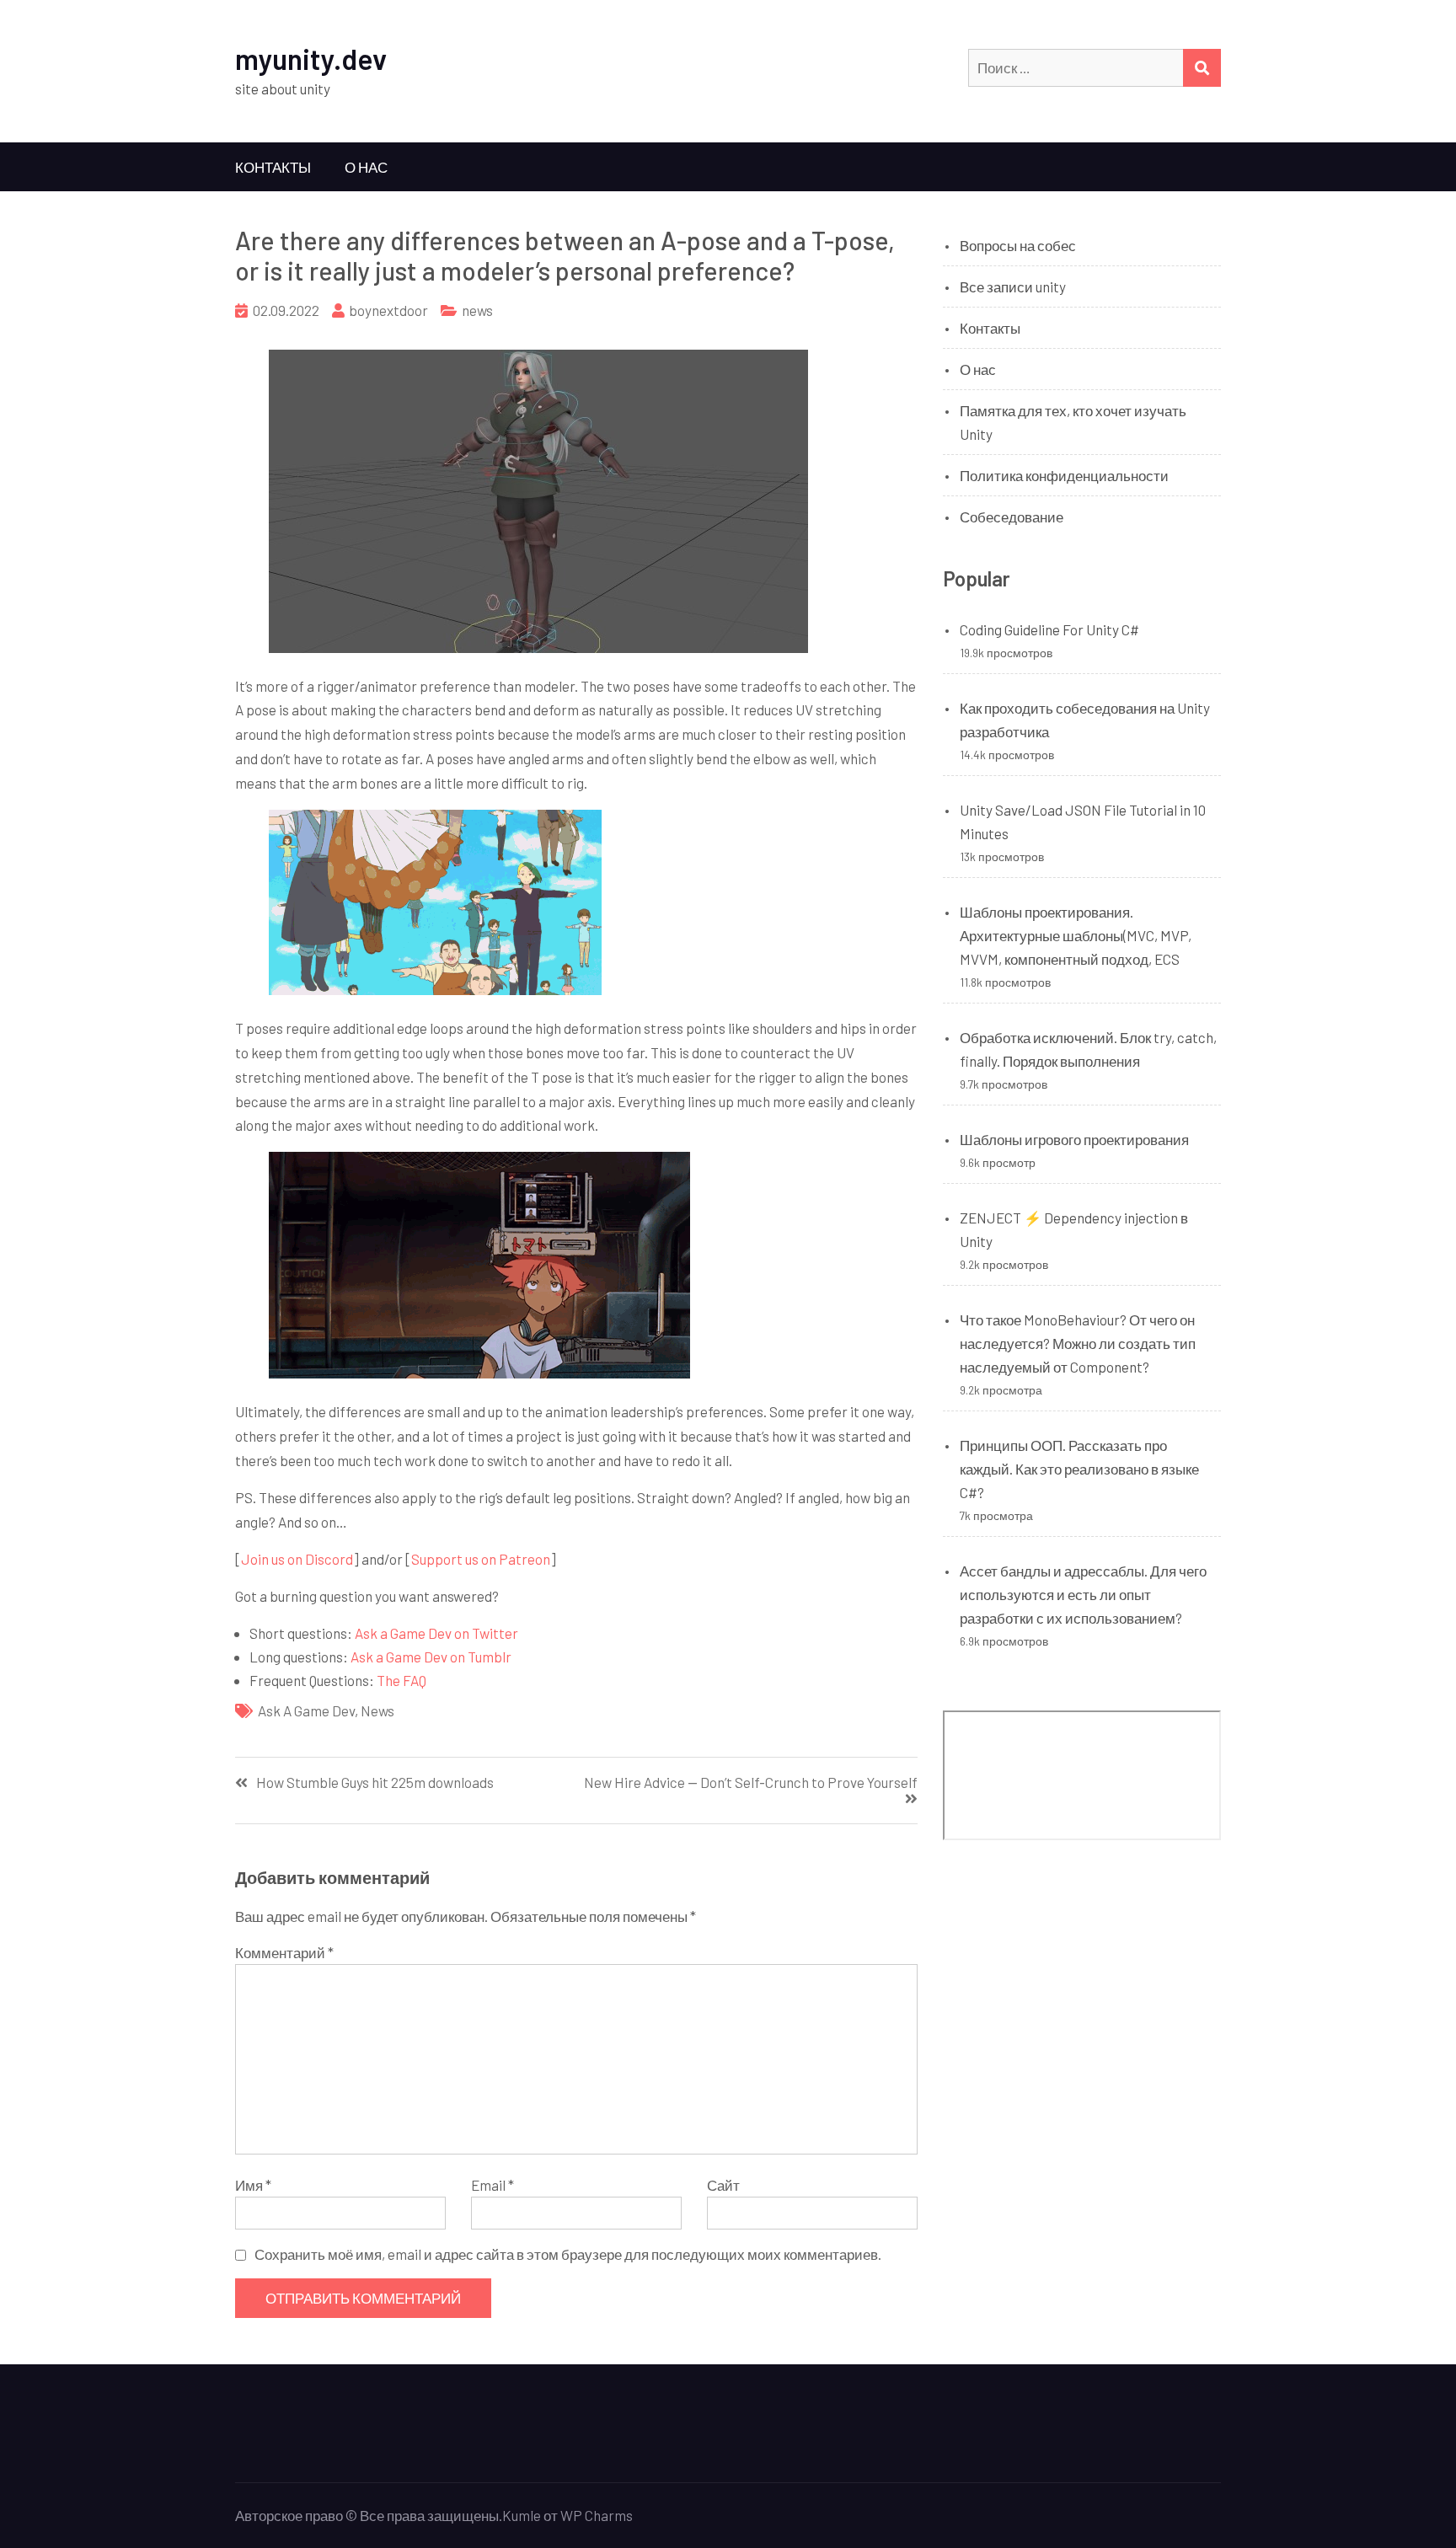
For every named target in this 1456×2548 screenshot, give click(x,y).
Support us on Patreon (481, 1559)
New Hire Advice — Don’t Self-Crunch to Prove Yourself (751, 1783)
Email (492, 2185)
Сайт (723, 2185)
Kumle (522, 2515)
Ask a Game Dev (306, 1710)
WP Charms (597, 2515)
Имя (253, 2185)
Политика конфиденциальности (1064, 475)
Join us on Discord (297, 1559)
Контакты (273, 167)
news (477, 310)
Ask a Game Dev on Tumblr (431, 1657)
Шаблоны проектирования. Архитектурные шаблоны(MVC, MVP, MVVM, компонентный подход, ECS (1076, 935)
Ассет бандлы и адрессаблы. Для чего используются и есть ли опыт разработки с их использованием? (1083, 1594)
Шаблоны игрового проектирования (1074, 1139)
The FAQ (401, 1680)
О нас (366, 167)
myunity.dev (311, 59)
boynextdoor (388, 310)
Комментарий (284, 1952)
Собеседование (1012, 517)
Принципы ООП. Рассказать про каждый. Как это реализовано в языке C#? (1079, 1469)
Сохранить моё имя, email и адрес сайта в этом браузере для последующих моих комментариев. (568, 2254)
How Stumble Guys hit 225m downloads (375, 1783)
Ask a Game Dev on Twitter (436, 1633)
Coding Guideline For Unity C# (1049, 629)
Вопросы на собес (1018, 245)
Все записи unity (1013, 286)
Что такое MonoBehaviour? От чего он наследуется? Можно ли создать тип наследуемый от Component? (1078, 1343)
